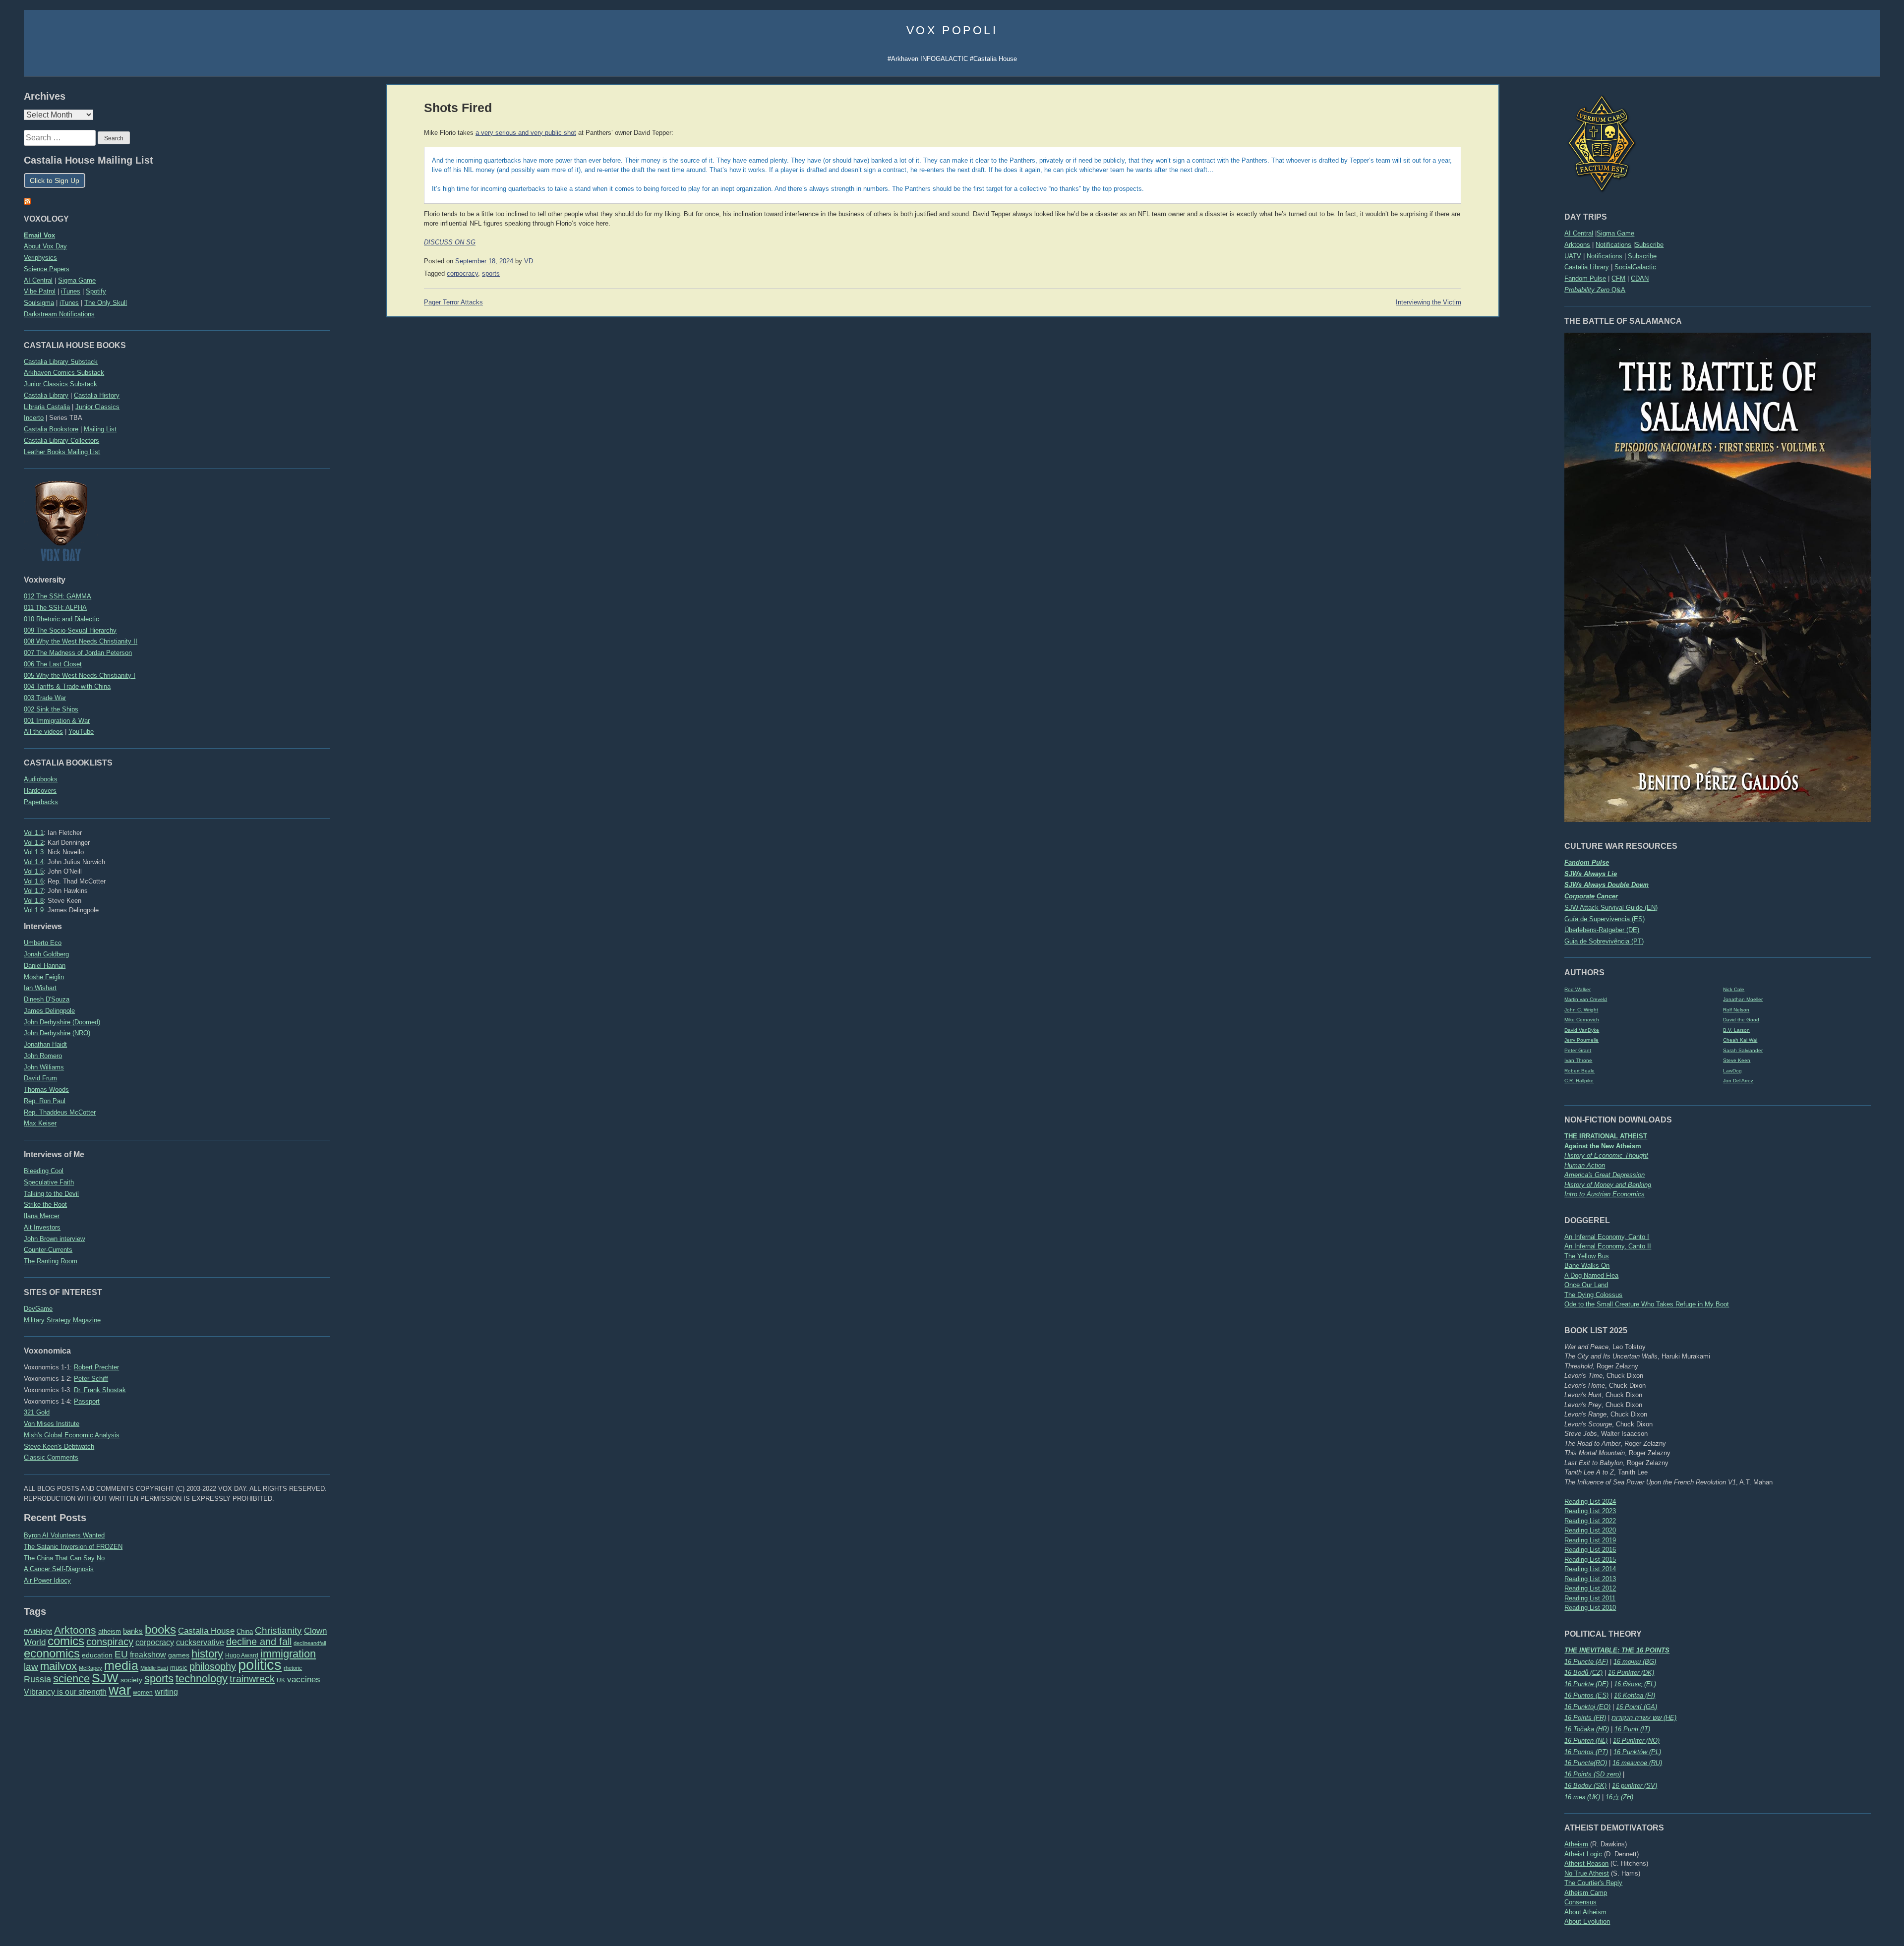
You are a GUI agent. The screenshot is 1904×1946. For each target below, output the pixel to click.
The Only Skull (106, 303)
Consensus (1580, 1902)
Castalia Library (1587, 267)
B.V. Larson (1736, 1030)
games (179, 1655)
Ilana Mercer (42, 1216)
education (97, 1655)
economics (52, 1653)
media (121, 1665)
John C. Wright (1581, 1010)
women (143, 1693)
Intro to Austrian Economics (1605, 1194)
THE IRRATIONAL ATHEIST (1606, 1136)
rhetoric (293, 1668)
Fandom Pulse (1585, 278)
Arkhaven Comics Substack (64, 373)
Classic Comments (51, 1457)
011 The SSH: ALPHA (55, 608)
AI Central (1579, 233)
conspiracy (110, 1642)
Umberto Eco (43, 943)
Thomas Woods (46, 1090)
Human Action (1585, 1165)
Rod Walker (1577, 989)
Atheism (1576, 1844)
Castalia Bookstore (51, 429)
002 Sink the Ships (51, 709)
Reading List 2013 (1590, 1579)
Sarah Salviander (1743, 1050)
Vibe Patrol (40, 291)
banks (133, 1631)
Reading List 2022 (1590, 1521)
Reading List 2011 (1590, 1598)
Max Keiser (40, 1123)
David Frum (40, 1078)
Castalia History (97, 395)
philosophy (213, 1666)
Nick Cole (1734, 989)
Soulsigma (39, 303)
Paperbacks (41, 802)
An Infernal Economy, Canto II (1608, 1246)
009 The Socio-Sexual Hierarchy (70, 630)
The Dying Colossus (1593, 1295)
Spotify (96, 291)
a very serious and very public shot (526, 133)
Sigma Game (1615, 233)
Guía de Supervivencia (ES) (1605, 919)
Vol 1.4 (34, 862)
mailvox (59, 1666)
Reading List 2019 (1590, 1540)
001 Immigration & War (57, 721)
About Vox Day (45, 246)
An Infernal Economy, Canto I (1607, 1237)
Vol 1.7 (34, 891)
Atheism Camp (1586, 1893)
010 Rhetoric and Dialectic (61, 619)
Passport (87, 1401)
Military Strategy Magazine (62, 1320)
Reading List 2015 (1590, 1560)
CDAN (1640, 278)
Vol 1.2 (34, 843)
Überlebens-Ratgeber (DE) (1602, 930)
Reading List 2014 (1590, 1569)
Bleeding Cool (44, 1171)
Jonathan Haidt (45, 1044)
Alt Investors (42, 1227)
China (245, 1631)
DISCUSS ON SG (450, 242)
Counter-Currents (48, 1250)
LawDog (1732, 1071)
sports (159, 1679)
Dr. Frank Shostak (100, 1390)
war (120, 1690)
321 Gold (37, 1412)
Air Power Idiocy (47, 1580)
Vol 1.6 (34, 881)
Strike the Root (45, 1205)
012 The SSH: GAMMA (58, 596)
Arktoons (1577, 245)
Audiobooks (41, 779)
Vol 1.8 (34, 901)
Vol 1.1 (34, 833)
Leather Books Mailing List (62, 452)
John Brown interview (54, 1239)
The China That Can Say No (64, 1558)
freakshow (148, 1655)
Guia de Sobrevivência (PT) (1604, 941)
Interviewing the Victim (1428, 302)
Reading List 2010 (1590, 1608)
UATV (1573, 256)
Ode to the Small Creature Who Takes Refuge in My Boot (1647, 1304)
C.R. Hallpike (1579, 1081)
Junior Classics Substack (60, 384)
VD (529, 261)
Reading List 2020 (1590, 1530)
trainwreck (252, 1679)
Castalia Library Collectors (61, 441)
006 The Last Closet (53, 664)
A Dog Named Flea (1591, 1275)
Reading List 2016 (1590, 1550)
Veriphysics (40, 258)
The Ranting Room (51, 1261)
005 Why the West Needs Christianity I (80, 676)
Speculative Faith (49, 1182)
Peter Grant (1578, 1050)
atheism (110, 1631)
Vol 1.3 (34, 852)
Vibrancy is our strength (65, 1692)
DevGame (38, 1309)
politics (260, 1665)
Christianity (278, 1630)
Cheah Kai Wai (1740, 1040)
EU (121, 1654)
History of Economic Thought (1606, 1155)
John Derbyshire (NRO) (57, 1033)
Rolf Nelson (1736, 1010)
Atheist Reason (1586, 1863)
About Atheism (1585, 1912)
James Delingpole (49, 1011)
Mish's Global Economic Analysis (72, 1435)
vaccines (304, 1680)
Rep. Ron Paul (45, 1101)
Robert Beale (1579, 1071)
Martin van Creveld (1586, 999)
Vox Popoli (952, 30)
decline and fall (259, 1642)
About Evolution (1587, 1921)
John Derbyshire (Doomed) (62, 1022)
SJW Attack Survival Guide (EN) (1611, 908)
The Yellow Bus (1587, 1256)
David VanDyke (1582, 1030)
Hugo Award (242, 1655)
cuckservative (200, 1642)
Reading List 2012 (1590, 1588)
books (160, 1629)
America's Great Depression (1605, 1175)
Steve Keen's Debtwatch (59, 1446)
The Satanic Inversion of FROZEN (73, 1547)
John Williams (44, 1067)
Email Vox (39, 235)
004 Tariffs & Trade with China (67, 686)
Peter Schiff (91, 1379)
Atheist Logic (1583, 1854)
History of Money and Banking (1608, 1185)
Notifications (1613, 245)
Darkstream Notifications (59, 314)
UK (281, 1680)
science (71, 1679)
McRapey (90, 1668)
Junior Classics (97, 407)
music (179, 1668)
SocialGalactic (1635, 267)
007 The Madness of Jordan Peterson (78, 653)
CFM (1618, 278)
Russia (37, 1679)
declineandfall (310, 1643)
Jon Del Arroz (1738, 1081)
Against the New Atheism (1603, 1146)
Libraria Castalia (47, 407)
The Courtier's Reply (1593, 1883)
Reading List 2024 (1590, 1502)
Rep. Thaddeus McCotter (60, 1112)
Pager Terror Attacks (453, 302)
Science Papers (47, 269)
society (131, 1680)
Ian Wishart (40, 988)
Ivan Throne (1578, 1060)
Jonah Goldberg (46, 954)
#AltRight (38, 1631)
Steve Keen (1737, 1060)
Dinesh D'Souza (47, 999)
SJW (105, 1678)
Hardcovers (40, 791)
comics (66, 1641)
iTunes (71, 291)
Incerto (34, 418)
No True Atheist (1587, 1873)
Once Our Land (1586, 1285)
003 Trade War (45, 698)
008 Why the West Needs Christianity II (81, 641)
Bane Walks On (1587, 1266)
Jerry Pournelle (1581, 1040)
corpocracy (155, 1642)
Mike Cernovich (1582, 1020)
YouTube (81, 732)
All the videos (43, 732)
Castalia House (206, 1631)
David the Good (1741, 1020)
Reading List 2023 (1590, 1511)
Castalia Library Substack (61, 362)
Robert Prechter (96, 1367)
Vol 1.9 (34, 910)
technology (202, 1679)
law (31, 1667)
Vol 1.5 (34, 871)
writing (166, 1692)
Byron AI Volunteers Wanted (64, 1535)
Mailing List (100, 429)
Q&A (1595, 290)
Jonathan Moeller (1743, 999)
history (207, 1654)
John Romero (43, 1056)
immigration (288, 1654)
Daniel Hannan (45, 966)
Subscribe (1649, 245)
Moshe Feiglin (44, 977)
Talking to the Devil (51, 1194)
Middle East (154, 1668)
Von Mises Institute (52, 1424)
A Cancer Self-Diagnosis (59, 1569)
